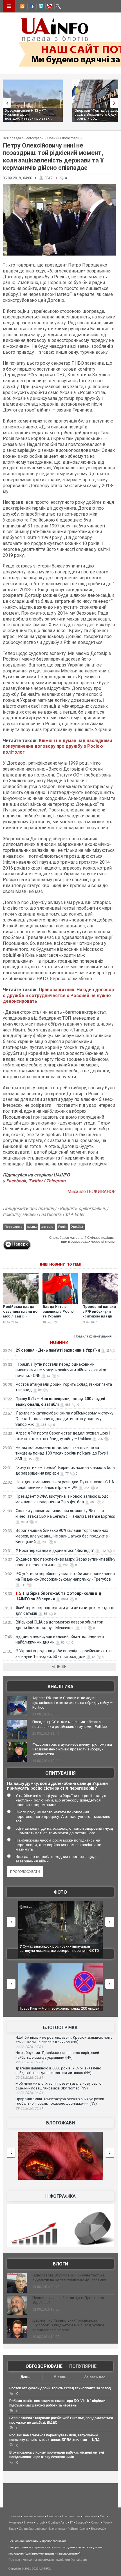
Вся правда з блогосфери (23, 138)
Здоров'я (82, 2522)
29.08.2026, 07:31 (29, 2047)
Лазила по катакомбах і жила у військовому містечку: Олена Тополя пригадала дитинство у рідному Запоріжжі (65, 1419)
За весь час (95, 2377)
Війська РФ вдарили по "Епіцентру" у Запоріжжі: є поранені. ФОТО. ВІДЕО (64, 1949)
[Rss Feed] (22, 7)
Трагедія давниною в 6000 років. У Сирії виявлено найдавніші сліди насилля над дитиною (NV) (58, 2071)
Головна (14, 2516)
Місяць (60, 2377)
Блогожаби (60, 2123)
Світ (103, 2516)
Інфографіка (60, 2196)
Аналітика (60, 1687)
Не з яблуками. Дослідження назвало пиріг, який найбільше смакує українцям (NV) (57, 2055)
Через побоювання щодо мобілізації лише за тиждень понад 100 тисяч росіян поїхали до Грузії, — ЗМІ (64, 1453)
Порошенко (14, 1227)
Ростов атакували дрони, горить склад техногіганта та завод (60, 2388)
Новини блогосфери (63, 138)
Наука (29, 2522)
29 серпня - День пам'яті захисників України (58, 1350)
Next (115, 103)
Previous (6, 103)
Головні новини (33, 2516)
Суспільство (71, 2516)
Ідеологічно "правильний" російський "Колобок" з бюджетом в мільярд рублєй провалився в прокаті (68, 2325)
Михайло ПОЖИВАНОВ (91, 1192)
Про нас (14, 2560)
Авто (64, 2522)
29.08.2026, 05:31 (29, 2108)
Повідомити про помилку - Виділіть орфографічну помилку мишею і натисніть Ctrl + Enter (56, 1211)
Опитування (60, 1773)
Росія (62, 1227)
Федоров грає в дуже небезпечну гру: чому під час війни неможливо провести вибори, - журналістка (72, 1749)
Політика (53, 2516)
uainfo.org (61, 2547)
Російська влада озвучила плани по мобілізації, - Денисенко (20, 1314)
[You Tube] (49, 7)
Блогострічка (60, 2028)
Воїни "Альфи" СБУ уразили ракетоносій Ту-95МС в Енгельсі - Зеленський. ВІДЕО (66, 2011)
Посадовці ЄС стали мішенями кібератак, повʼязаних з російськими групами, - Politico (70, 1724)
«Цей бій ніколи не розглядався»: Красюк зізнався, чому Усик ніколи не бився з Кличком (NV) (64, 2040)
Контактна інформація (38, 2560)
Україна (77, 1227)
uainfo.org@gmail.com (71, 2560)
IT (71, 2522)
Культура (15, 2522)
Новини (59, 1342)
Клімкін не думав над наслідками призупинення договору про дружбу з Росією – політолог (57, 746)
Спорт (96, 2522)
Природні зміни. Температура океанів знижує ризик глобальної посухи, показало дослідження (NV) (60, 2101)
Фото (60, 1892)
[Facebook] (31, 7)
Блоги (60, 2264)
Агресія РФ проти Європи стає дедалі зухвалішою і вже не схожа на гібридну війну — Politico (72, 1703)
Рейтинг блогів (78, 2529)
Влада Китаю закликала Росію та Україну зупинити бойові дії (58, 1316)
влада (32, 1227)
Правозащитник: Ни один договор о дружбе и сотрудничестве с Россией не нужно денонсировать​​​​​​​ (58, 996)
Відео (12, 2529)
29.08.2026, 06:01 (29, 2093)
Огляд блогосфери (32, 2529)
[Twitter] (40, 7)
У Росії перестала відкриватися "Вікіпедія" (55, 1550)
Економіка (90, 2516)
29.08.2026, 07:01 (29, 2062)
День (25, 2377)
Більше (59, 1667)
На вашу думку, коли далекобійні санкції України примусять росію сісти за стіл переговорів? (57, 1786)
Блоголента (57, 2529)
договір (47, 1227)
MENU (9, 6)
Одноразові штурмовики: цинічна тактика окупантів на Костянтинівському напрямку (69, 2278)
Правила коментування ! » (95, 1336)
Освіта (53, 2522)
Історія (41, 2522)
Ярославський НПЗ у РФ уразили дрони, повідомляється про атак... (29, 114)
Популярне (83, 2366)
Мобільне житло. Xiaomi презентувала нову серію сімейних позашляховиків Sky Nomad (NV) (59, 2086)
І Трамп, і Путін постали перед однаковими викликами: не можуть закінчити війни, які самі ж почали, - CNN (61, 1370)
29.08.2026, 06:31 (29, 2078)
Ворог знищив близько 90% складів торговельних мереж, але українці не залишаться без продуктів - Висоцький (63, 1536)
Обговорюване (44, 2366)
